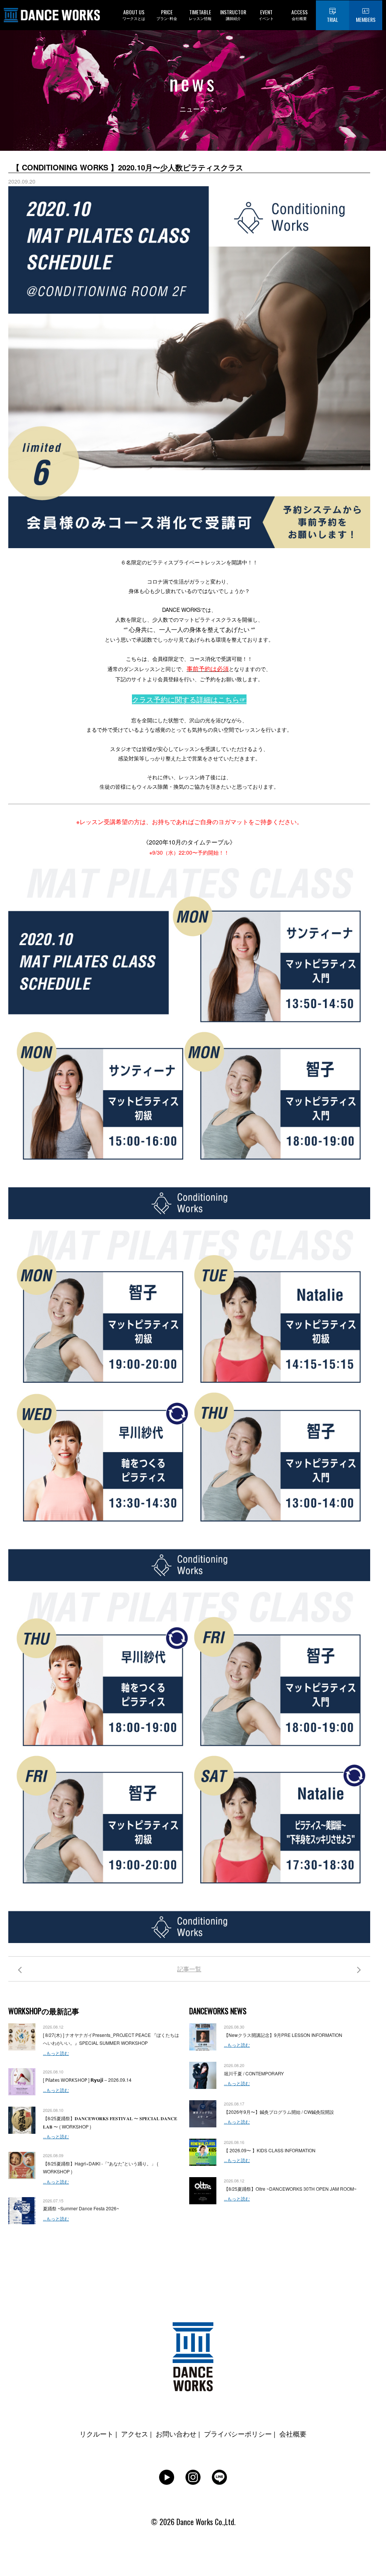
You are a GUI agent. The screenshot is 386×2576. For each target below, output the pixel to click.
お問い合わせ (176, 2433)
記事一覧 (189, 1969)
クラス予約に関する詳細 (171, 699)
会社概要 (293, 2433)
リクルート (96, 2433)
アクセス (135, 2433)
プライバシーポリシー (238, 2433)
